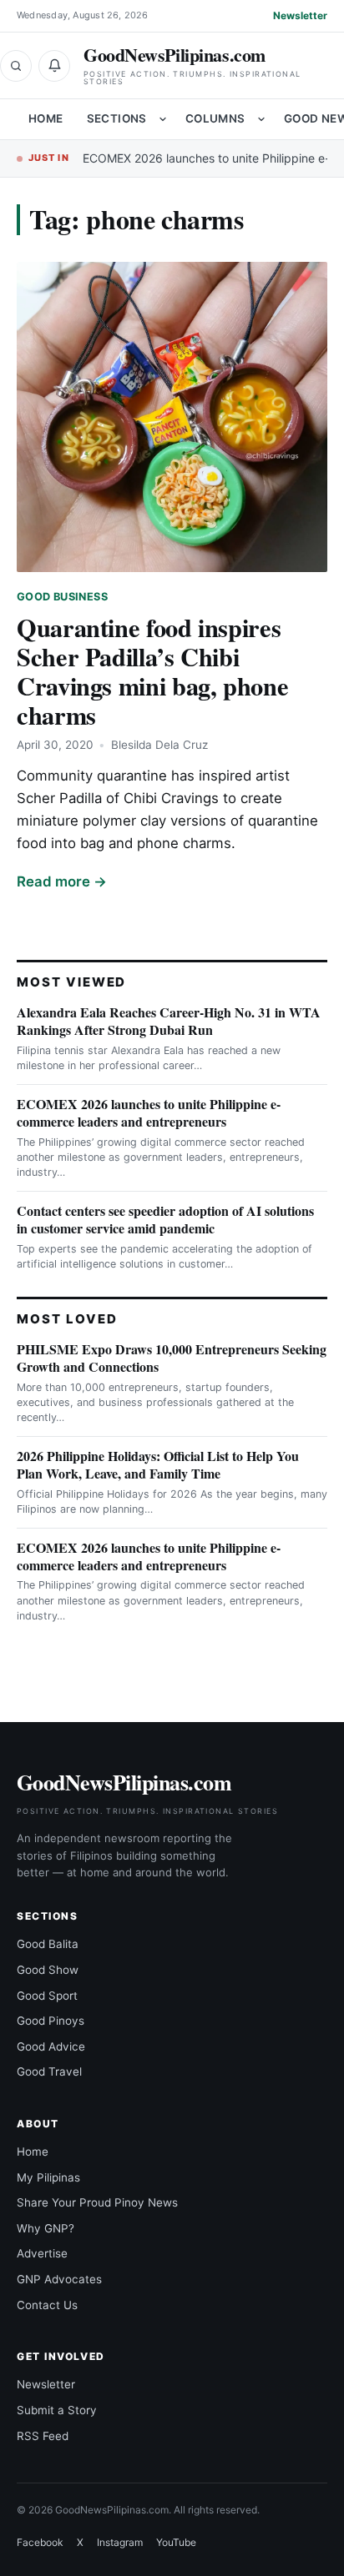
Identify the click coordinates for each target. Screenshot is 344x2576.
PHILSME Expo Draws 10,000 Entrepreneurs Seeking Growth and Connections (172, 1358)
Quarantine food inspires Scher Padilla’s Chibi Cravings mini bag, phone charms (152, 671)
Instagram (120, 2542)
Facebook (40, 2542)
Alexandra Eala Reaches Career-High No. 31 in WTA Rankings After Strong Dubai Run (169, 1021)
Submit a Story (57, 2410)
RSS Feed (43, 2436)
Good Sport (47, 1996)
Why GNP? (46, 2228)
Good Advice (51, 2046)
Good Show (48, 1970)
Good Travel (49, 2071)
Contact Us (47, 2305)
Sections (117, 118)
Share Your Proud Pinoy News (97, 2202)
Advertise (42, 2253)
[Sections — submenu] (163, 119)
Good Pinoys (51, 2021)
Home (46, 118)
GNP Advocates (59, 2279)
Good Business (62, 597)
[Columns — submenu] (261, 119)
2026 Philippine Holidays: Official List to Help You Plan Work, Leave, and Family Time (158, 1464)
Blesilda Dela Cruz (159, 745)
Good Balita (48, 1944)
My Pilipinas (48, 2177)
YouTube (176, 2542)
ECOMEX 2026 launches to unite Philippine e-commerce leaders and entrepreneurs (149, 1112)
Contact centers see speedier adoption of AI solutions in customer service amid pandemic (165, 1219)
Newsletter (300, 15)
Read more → (62, 881)
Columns (215, 118)
